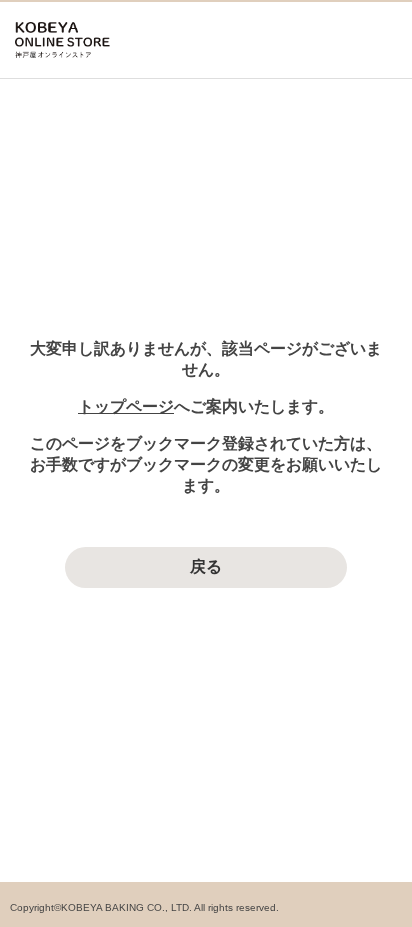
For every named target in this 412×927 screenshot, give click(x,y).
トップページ (126, 406)
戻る (206, 566)
